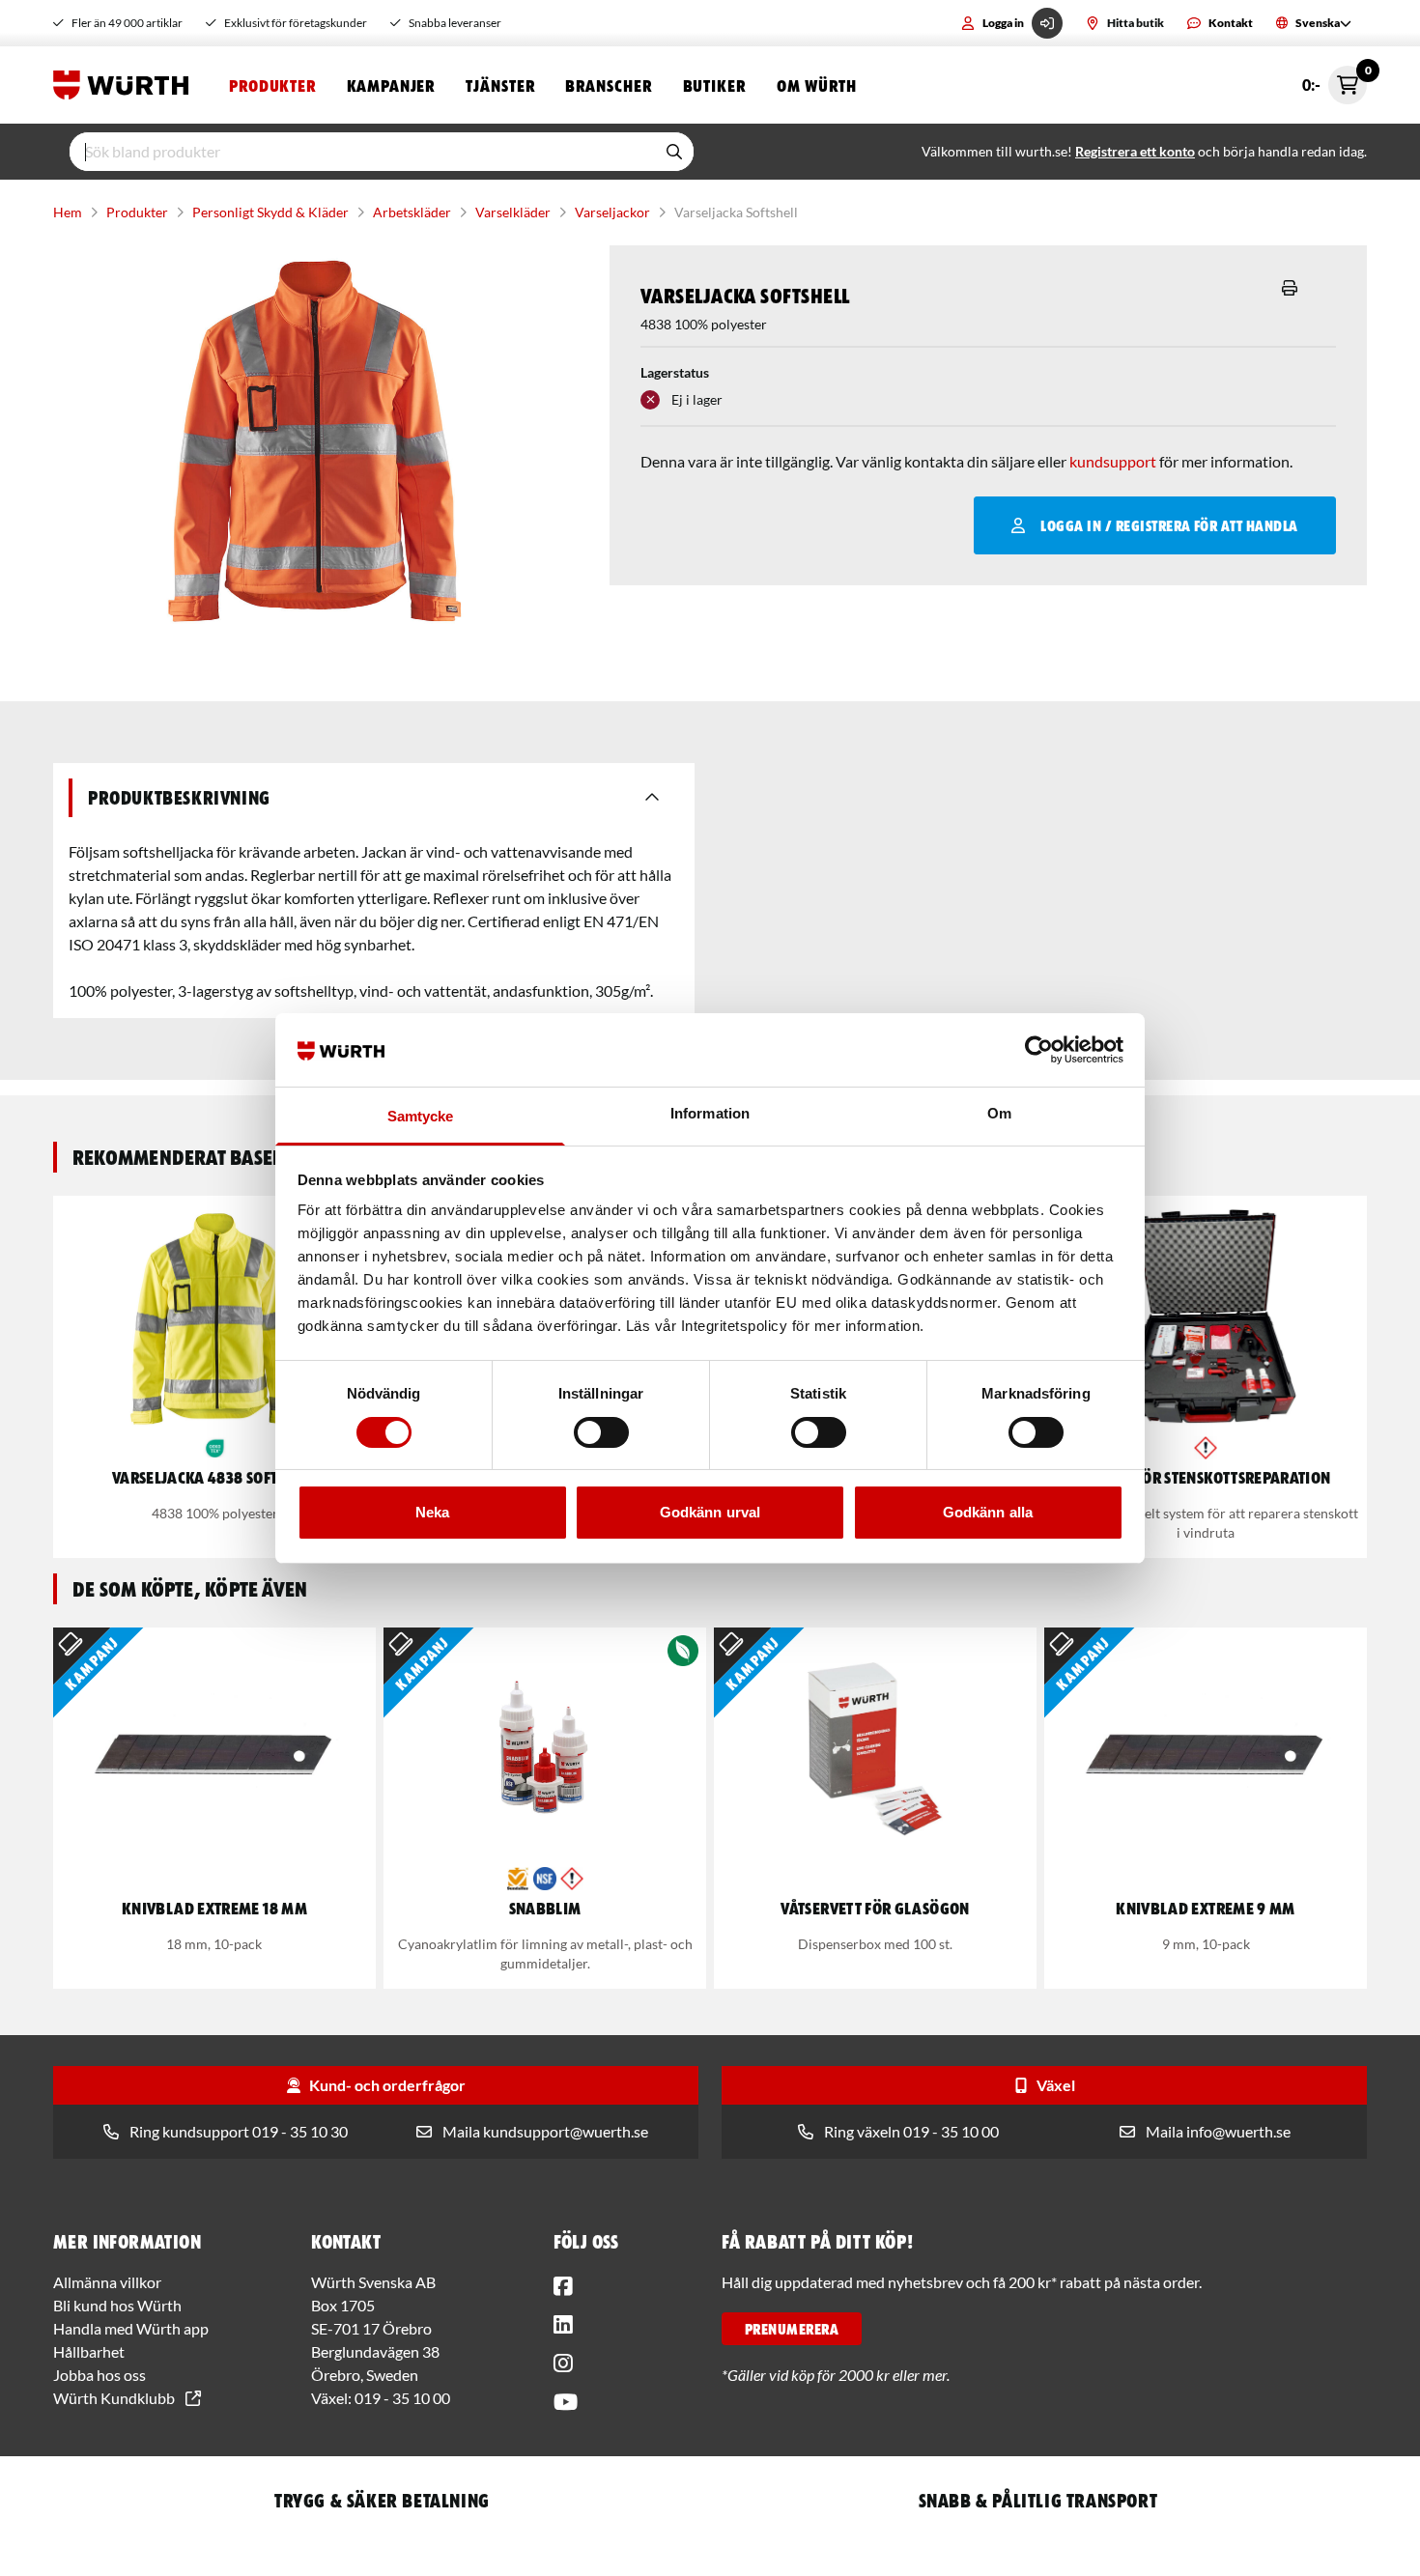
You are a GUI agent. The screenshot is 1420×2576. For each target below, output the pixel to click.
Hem (68, 212)
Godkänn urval (710, 1512)
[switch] (601, 1432)
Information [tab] (710, 1113)
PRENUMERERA (792, 2329)
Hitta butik (1136, 23)
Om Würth (817, 85)
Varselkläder (513, 212)
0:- (1335, 80)
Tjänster (500, 85)
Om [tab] (999, 1113)
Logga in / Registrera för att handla (1169, 525)
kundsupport (1113, 461)
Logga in (1003, 23)
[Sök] (674, 152)
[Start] (126, 85)
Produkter (272, 85)
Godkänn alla (988, 1512)
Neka (432, 1512)
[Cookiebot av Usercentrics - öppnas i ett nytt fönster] (1039, 1050)
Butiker (714, 85)
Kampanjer (391, 85)
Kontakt (1231, 23)
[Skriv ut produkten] (1290, 288)
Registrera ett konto (1135, 151)
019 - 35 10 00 (402, 2398)
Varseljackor (612, 212)
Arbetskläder (412, 212)
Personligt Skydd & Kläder (270, 212)
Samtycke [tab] (421, 1116)
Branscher (608, 85)
